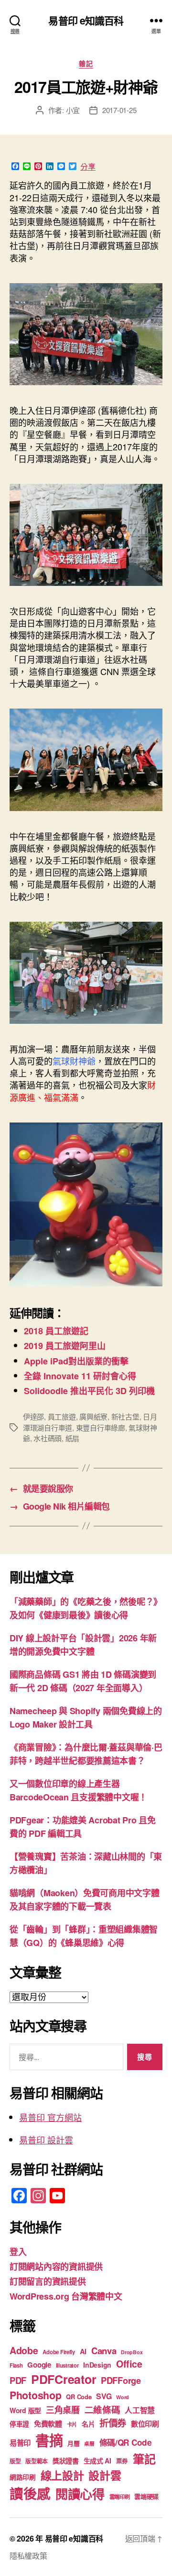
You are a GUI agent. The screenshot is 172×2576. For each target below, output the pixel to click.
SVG (104, 2396)
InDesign (97, 2365)
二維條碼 (102, 2410)
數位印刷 (145, 2424)
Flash (16, 2365)
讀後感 (30, 2493)
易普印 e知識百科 (86, 20)
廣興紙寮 (93, 1416)
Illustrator (67, 2365)
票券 (122, 2461)
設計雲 (105, 2475)
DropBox (132, 2352)
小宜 (73, 110)
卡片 (72, 2424)
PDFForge (121, 2380)
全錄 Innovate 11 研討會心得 (80, 1376)
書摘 (49, 2440)
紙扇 (73, 1438)
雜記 (86, 64)
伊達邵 (33, 1416)
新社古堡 (125, 1416)
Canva (104, 2351)
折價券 (113, 2423)
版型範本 (37, 2461)
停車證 (19, 2424)
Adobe (24, 2350)
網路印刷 (23, 2477)
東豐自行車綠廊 (101, 1427)
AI (83, 2351)
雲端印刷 (120, 2497)
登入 (18, 2252)
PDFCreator (64, 2379)
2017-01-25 (119, 110)
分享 (88, 167)
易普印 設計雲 (46, 2140)
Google (39, 2365)
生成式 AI (97, 2461)
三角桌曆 (63, 2410)
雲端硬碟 (146, 2496)
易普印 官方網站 (50, 2117)
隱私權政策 (28, 2556)
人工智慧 (140, 2410)
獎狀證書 (66, 2461)
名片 (88, 2424)
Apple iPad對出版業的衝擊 (76, 1361)
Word (123, 2397)
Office (129, 2364)
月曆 (73, 2443)
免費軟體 (48, 2424)
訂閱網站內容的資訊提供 (56, 2267)
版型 (15, 2461)
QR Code (79, 2397)
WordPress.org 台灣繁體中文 (66, 2296)
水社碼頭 (48, 1438)
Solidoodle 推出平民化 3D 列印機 (89, 1391)
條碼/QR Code (126, 2442)
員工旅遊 (62, 1416)
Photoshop (36, 2395)
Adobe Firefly (59, 2352)
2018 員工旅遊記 (56, 1331)
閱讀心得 (80, 2494)
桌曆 (89, 2444)
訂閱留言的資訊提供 (48, 2281)
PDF (18, 2380)
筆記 (144, 2459)
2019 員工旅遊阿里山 (65, 1346)
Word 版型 (25, 2410)
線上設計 (62, 2475)
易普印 (20, 2443)
